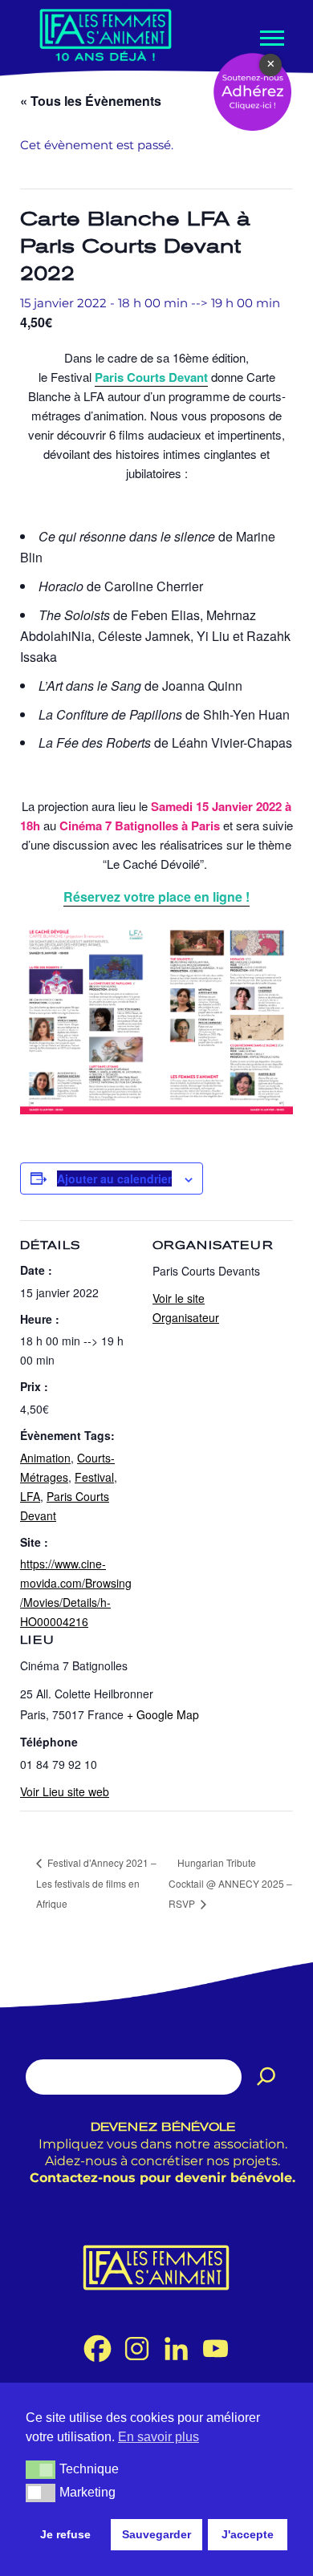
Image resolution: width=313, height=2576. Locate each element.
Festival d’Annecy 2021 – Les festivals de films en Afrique (96, 1883)
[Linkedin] (176, 2349)
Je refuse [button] (65, 2534)
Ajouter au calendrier (114, 1178)
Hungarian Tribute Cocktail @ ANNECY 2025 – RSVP (230, 1883)
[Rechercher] (266, 2077)
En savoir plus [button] (159, 2437)
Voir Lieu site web (65, 1791)
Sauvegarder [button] (156, 2534)
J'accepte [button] (248, 2534)
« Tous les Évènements (91, 101)
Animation (45, 1458)
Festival (94, 1477)
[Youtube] (215, 2349)
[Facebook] (98, 2349)
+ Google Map (163, 1714)
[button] (41, 2469)
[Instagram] (137, 2349)
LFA (30, 1496)
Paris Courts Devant (151, 377)
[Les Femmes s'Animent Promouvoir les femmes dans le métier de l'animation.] (106, 34)
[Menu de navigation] (270, 38)
